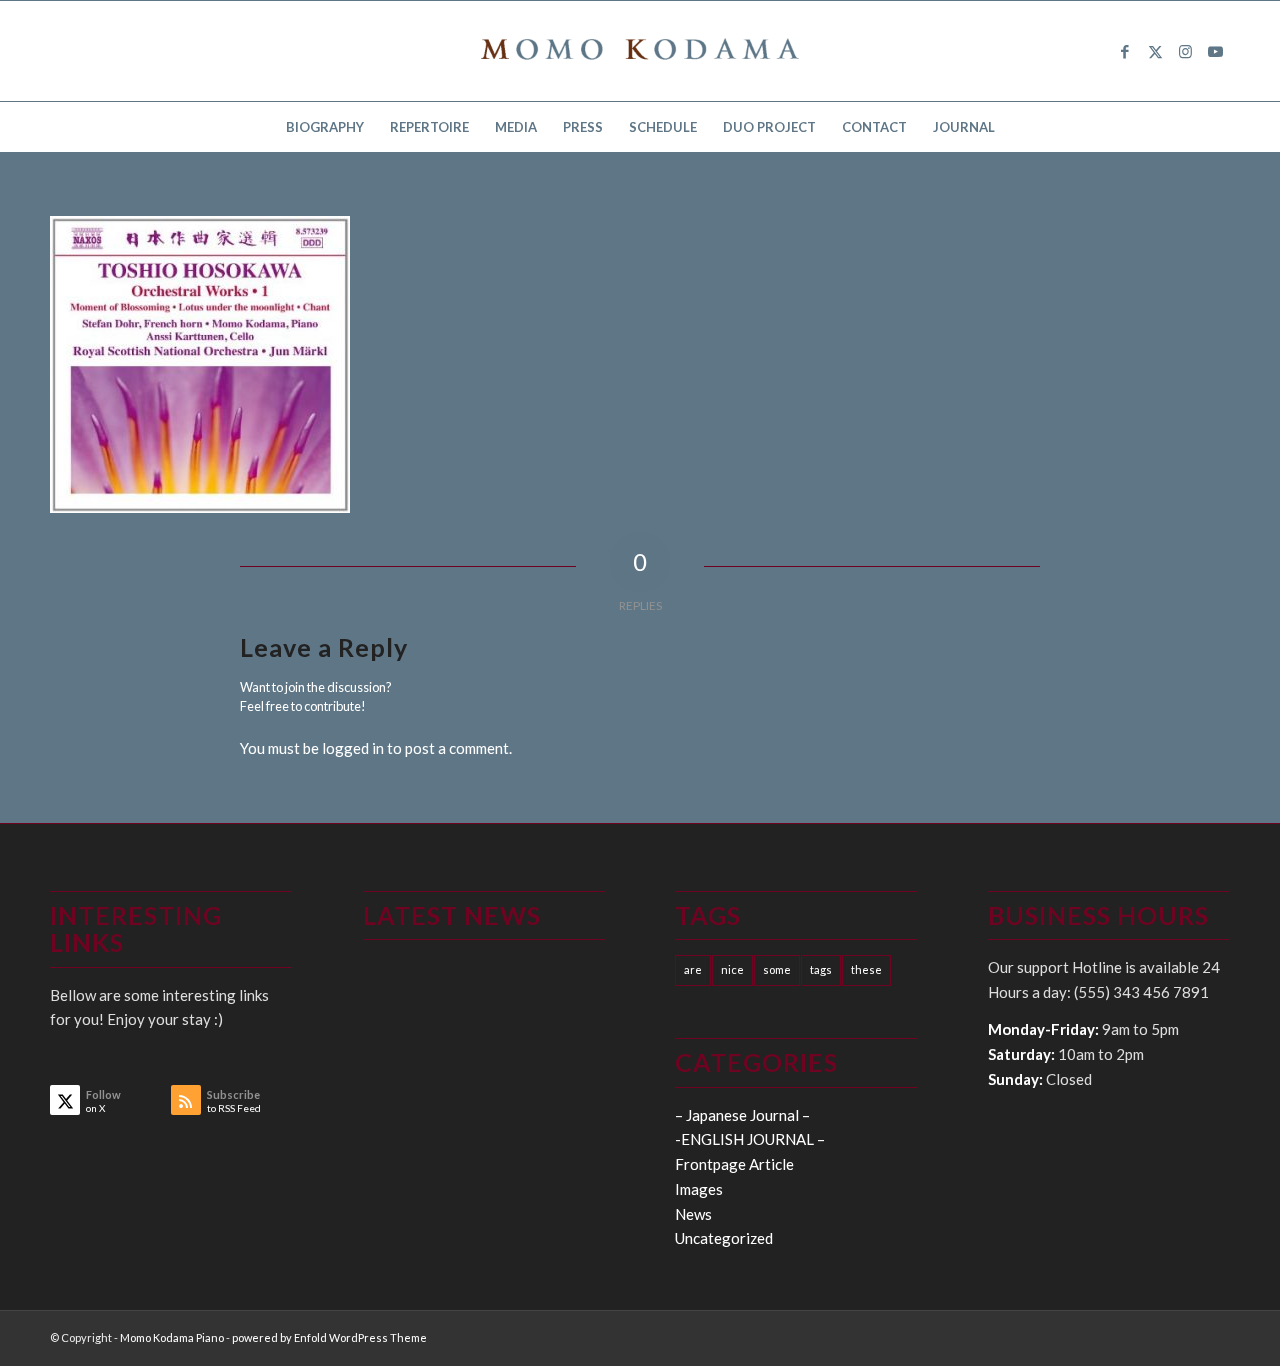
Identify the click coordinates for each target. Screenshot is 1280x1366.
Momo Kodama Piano (172, 1337)
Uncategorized (724, 1238)
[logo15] (640, 51)
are (693, 969)
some (777, 969)
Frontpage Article (734, 1164)
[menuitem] (325, 127)
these (866, 969)
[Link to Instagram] (1185, 51)
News (693, 1214)
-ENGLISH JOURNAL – (750, 1139)
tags (821, 969)
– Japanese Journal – (742, 1115)
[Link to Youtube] (1215, 51)
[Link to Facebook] (1125, 51)
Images (699, 1189)
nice (732, 969)
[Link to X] (1155, 51)
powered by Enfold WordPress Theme (329, 1337)
